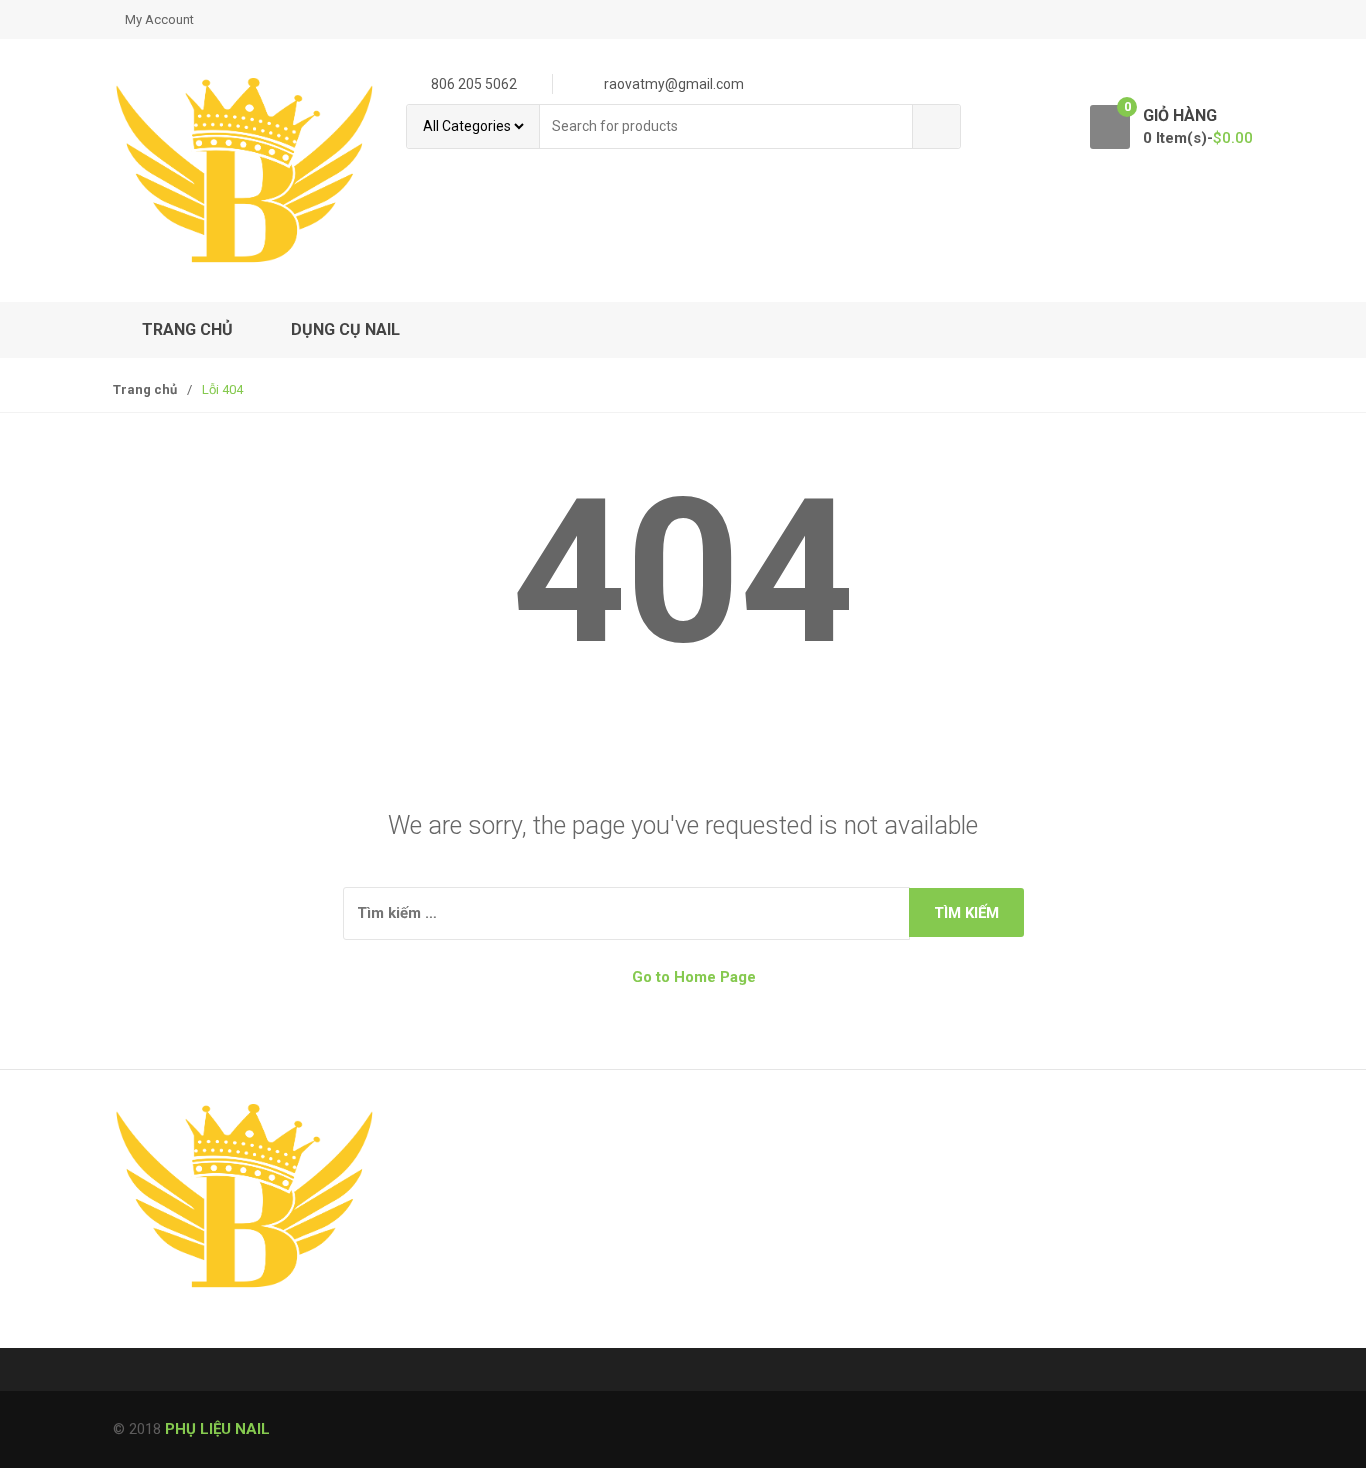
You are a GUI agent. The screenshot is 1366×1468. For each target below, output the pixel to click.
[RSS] (134, 1332)
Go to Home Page (692, 977)
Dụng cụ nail (345, 329)
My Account (159, 19)
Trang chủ (187, 329)
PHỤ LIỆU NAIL (217, 1429)
